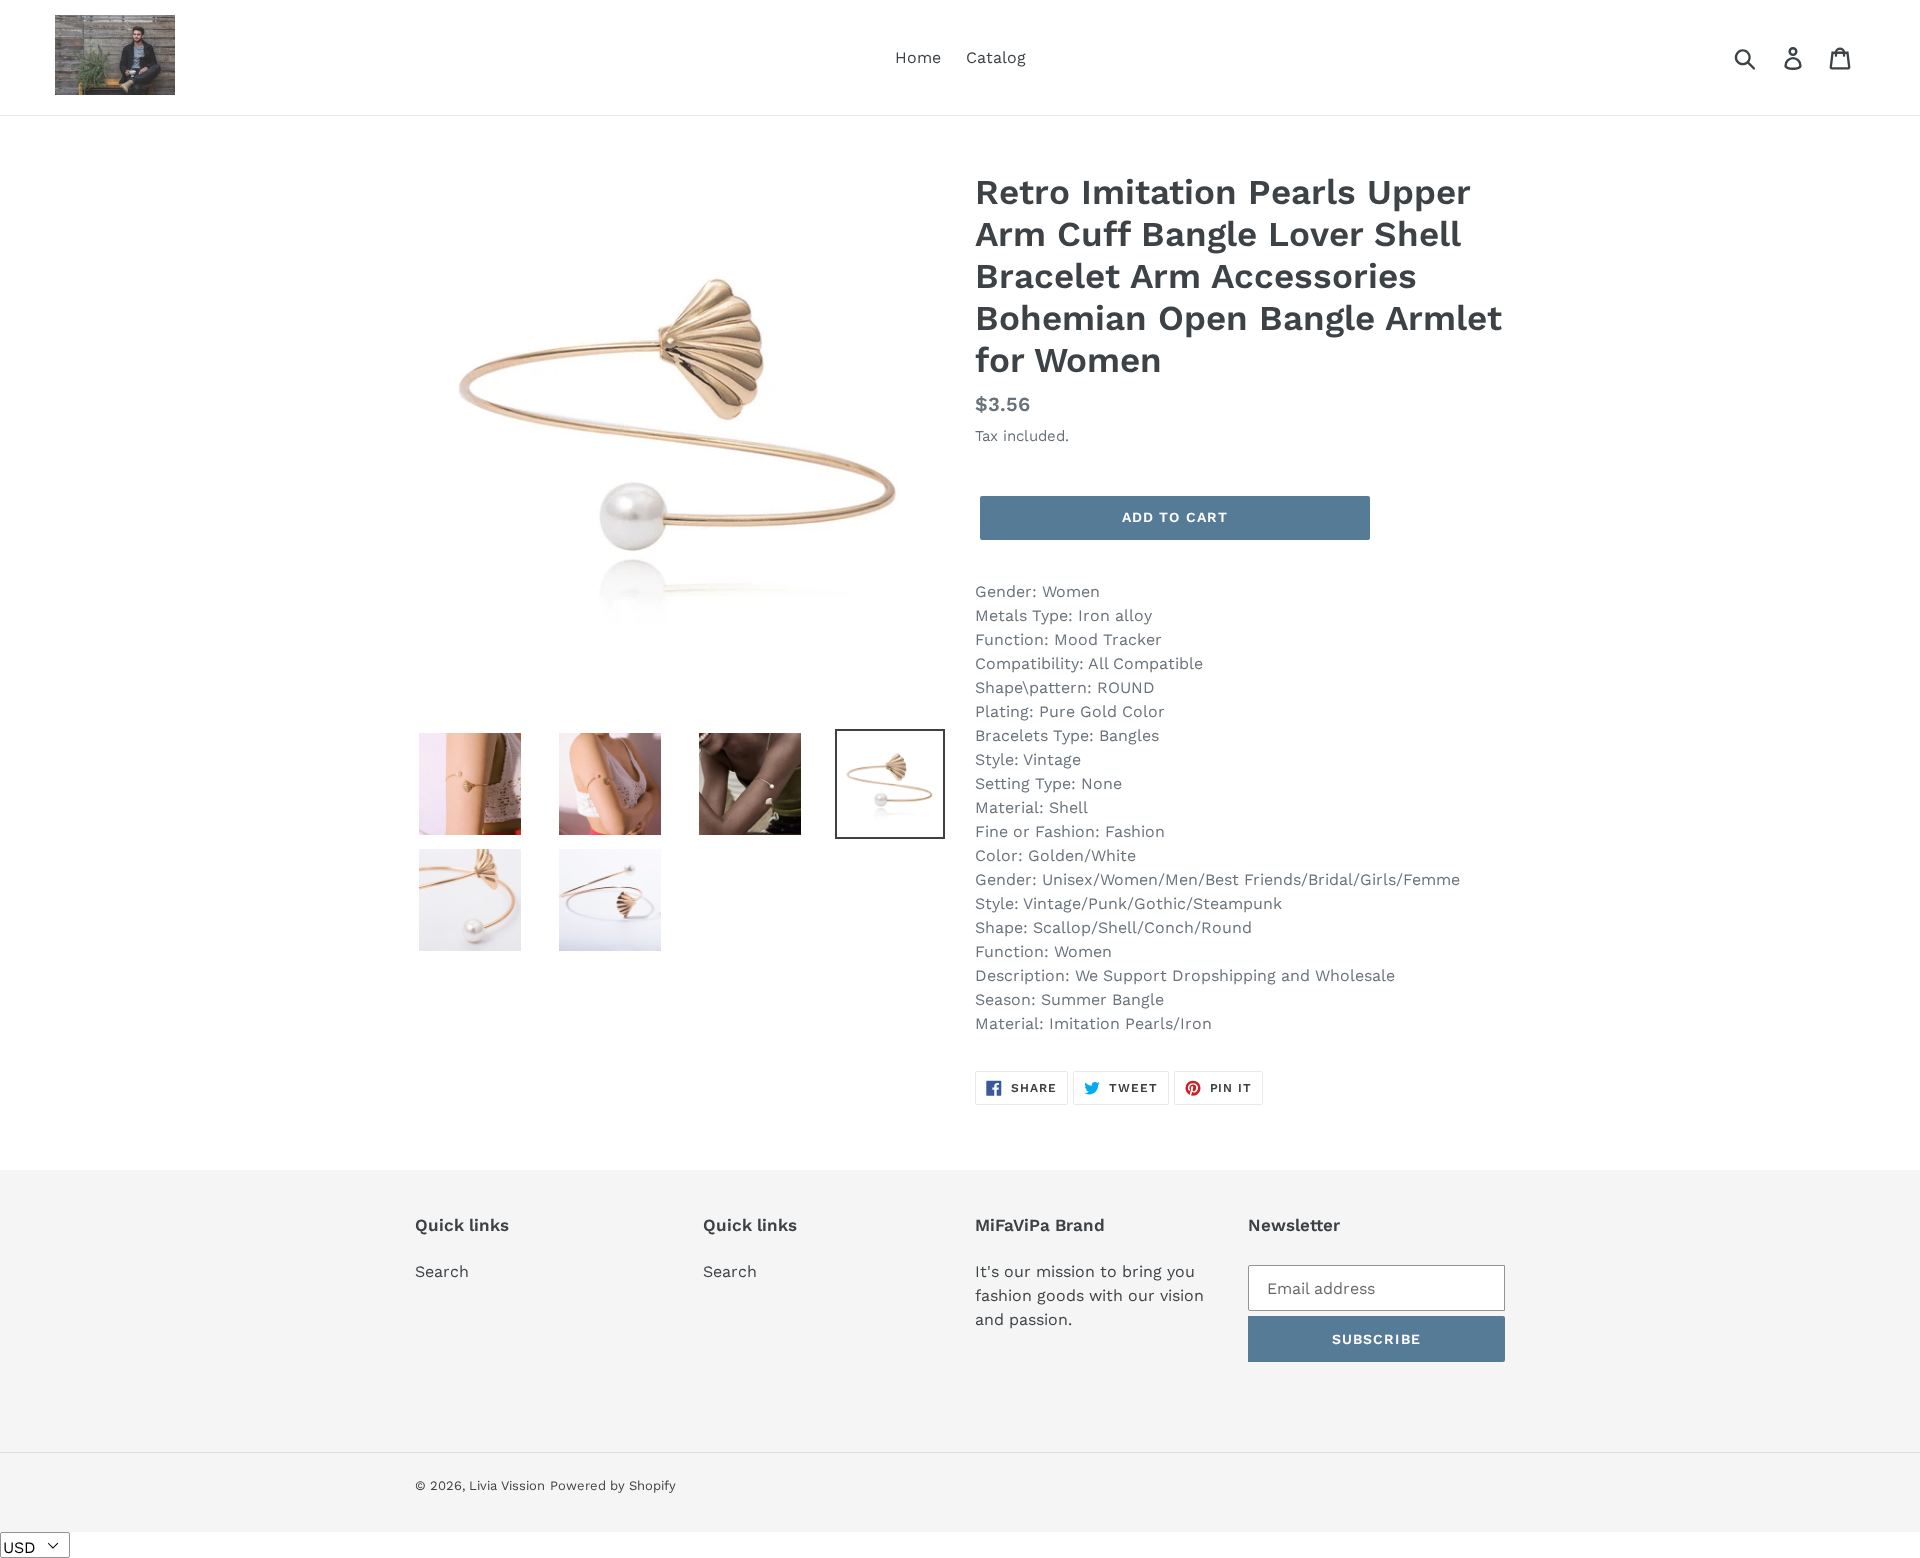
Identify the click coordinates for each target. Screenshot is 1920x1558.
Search (442, 1271)
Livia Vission (507, 1485)
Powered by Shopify (613, 1485)
